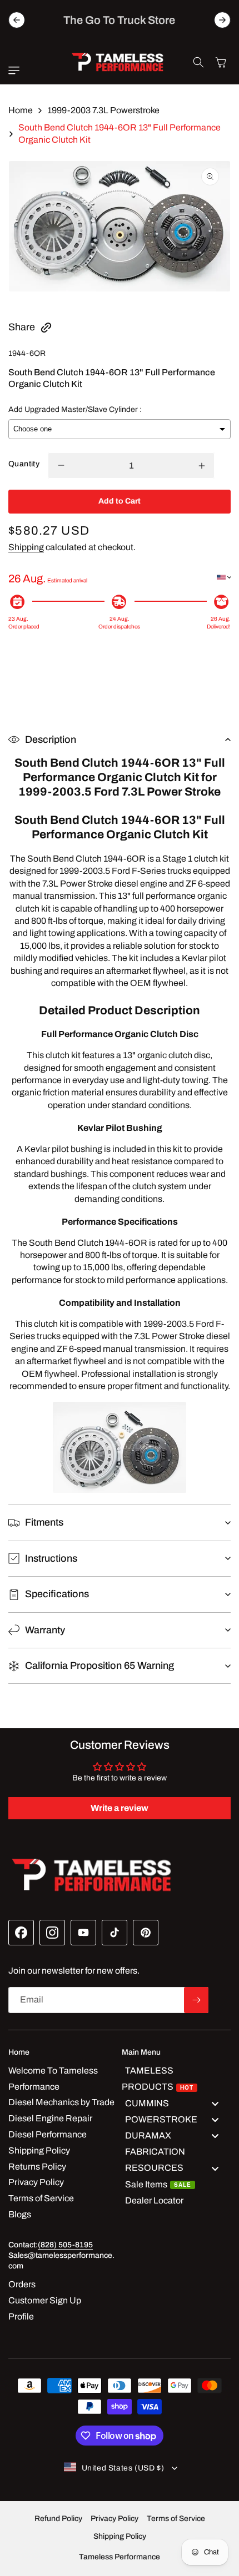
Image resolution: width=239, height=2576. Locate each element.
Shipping (26, 547)
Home (21, 110)
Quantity (24, 464)
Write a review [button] (120, 1808)
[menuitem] (176, 2079)
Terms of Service (176, 2519)
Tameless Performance (120, 2557)
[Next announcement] (222, 20)
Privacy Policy (114, 2519)
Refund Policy (58, 2519)
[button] (17, 71)
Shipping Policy (120, 2536)
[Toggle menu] (215, 2103)
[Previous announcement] (17, 20)
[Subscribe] (196, 2000)
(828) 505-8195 (65, 2245)
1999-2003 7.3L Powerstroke (103, 110)
